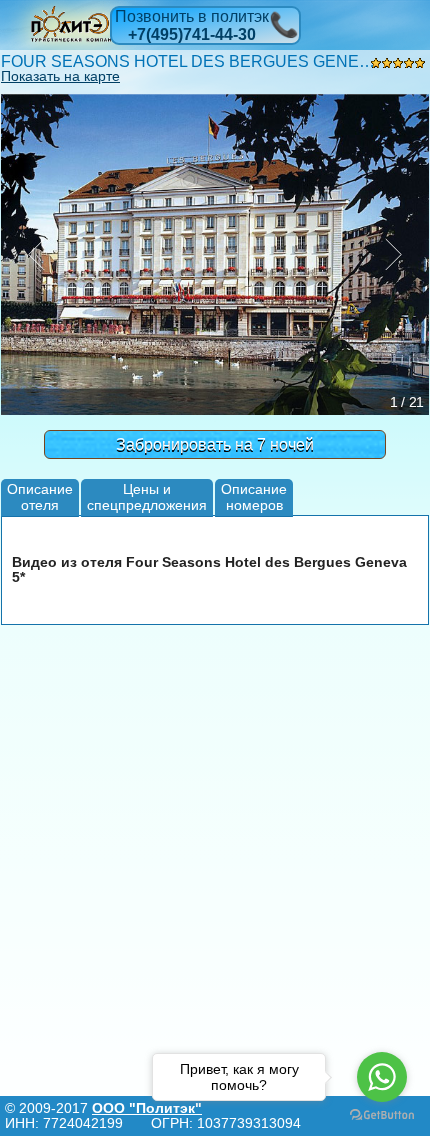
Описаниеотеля (40, 496)
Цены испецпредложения (147, 496)
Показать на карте (60, 76)
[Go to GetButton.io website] (382, 1115)
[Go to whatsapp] (382, 1077)
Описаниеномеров (254, 496)
